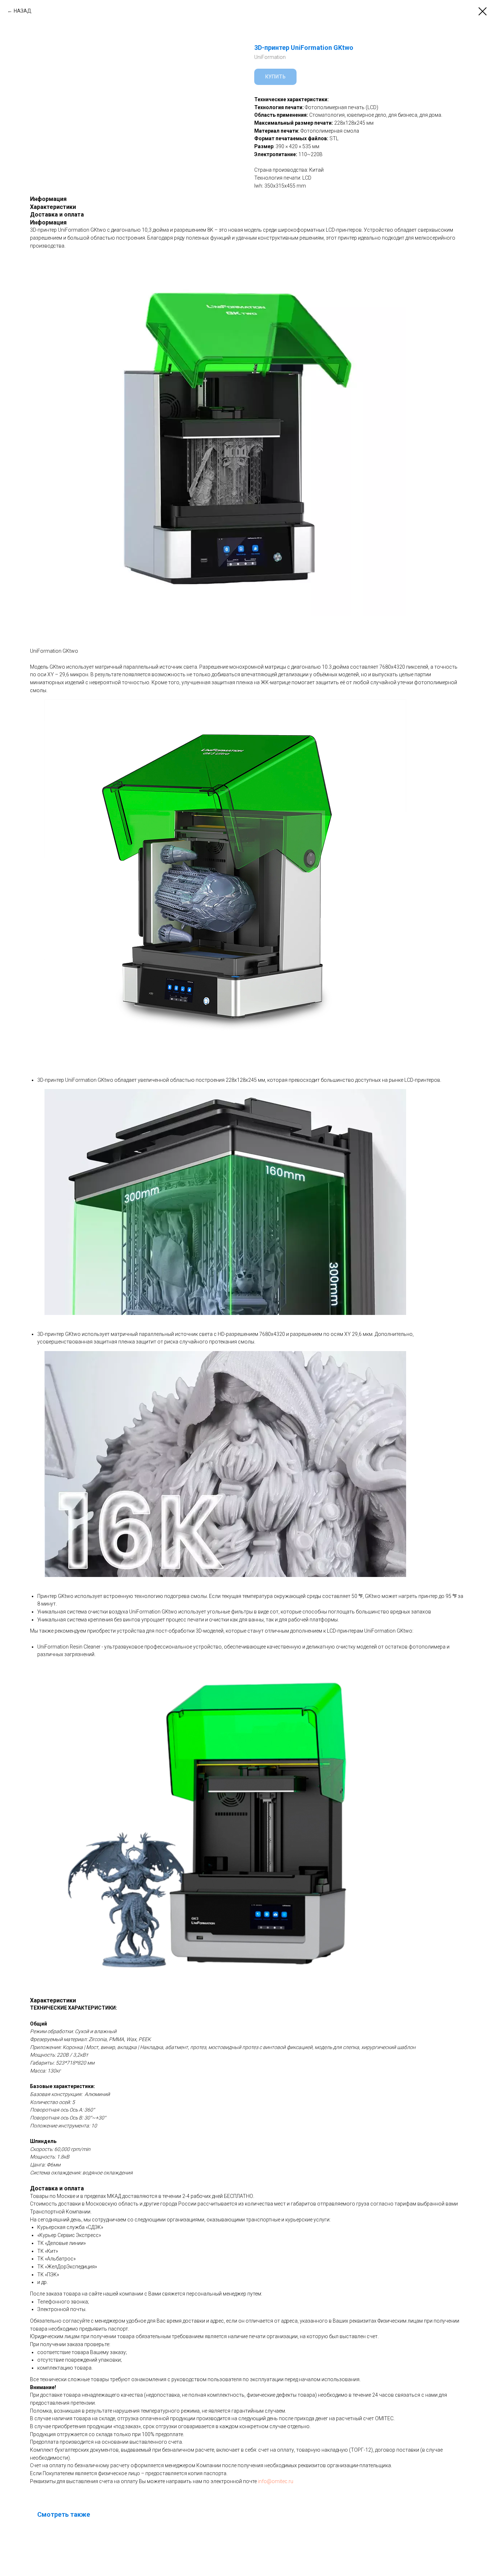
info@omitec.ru (276, 2481)
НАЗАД (23, 11)
